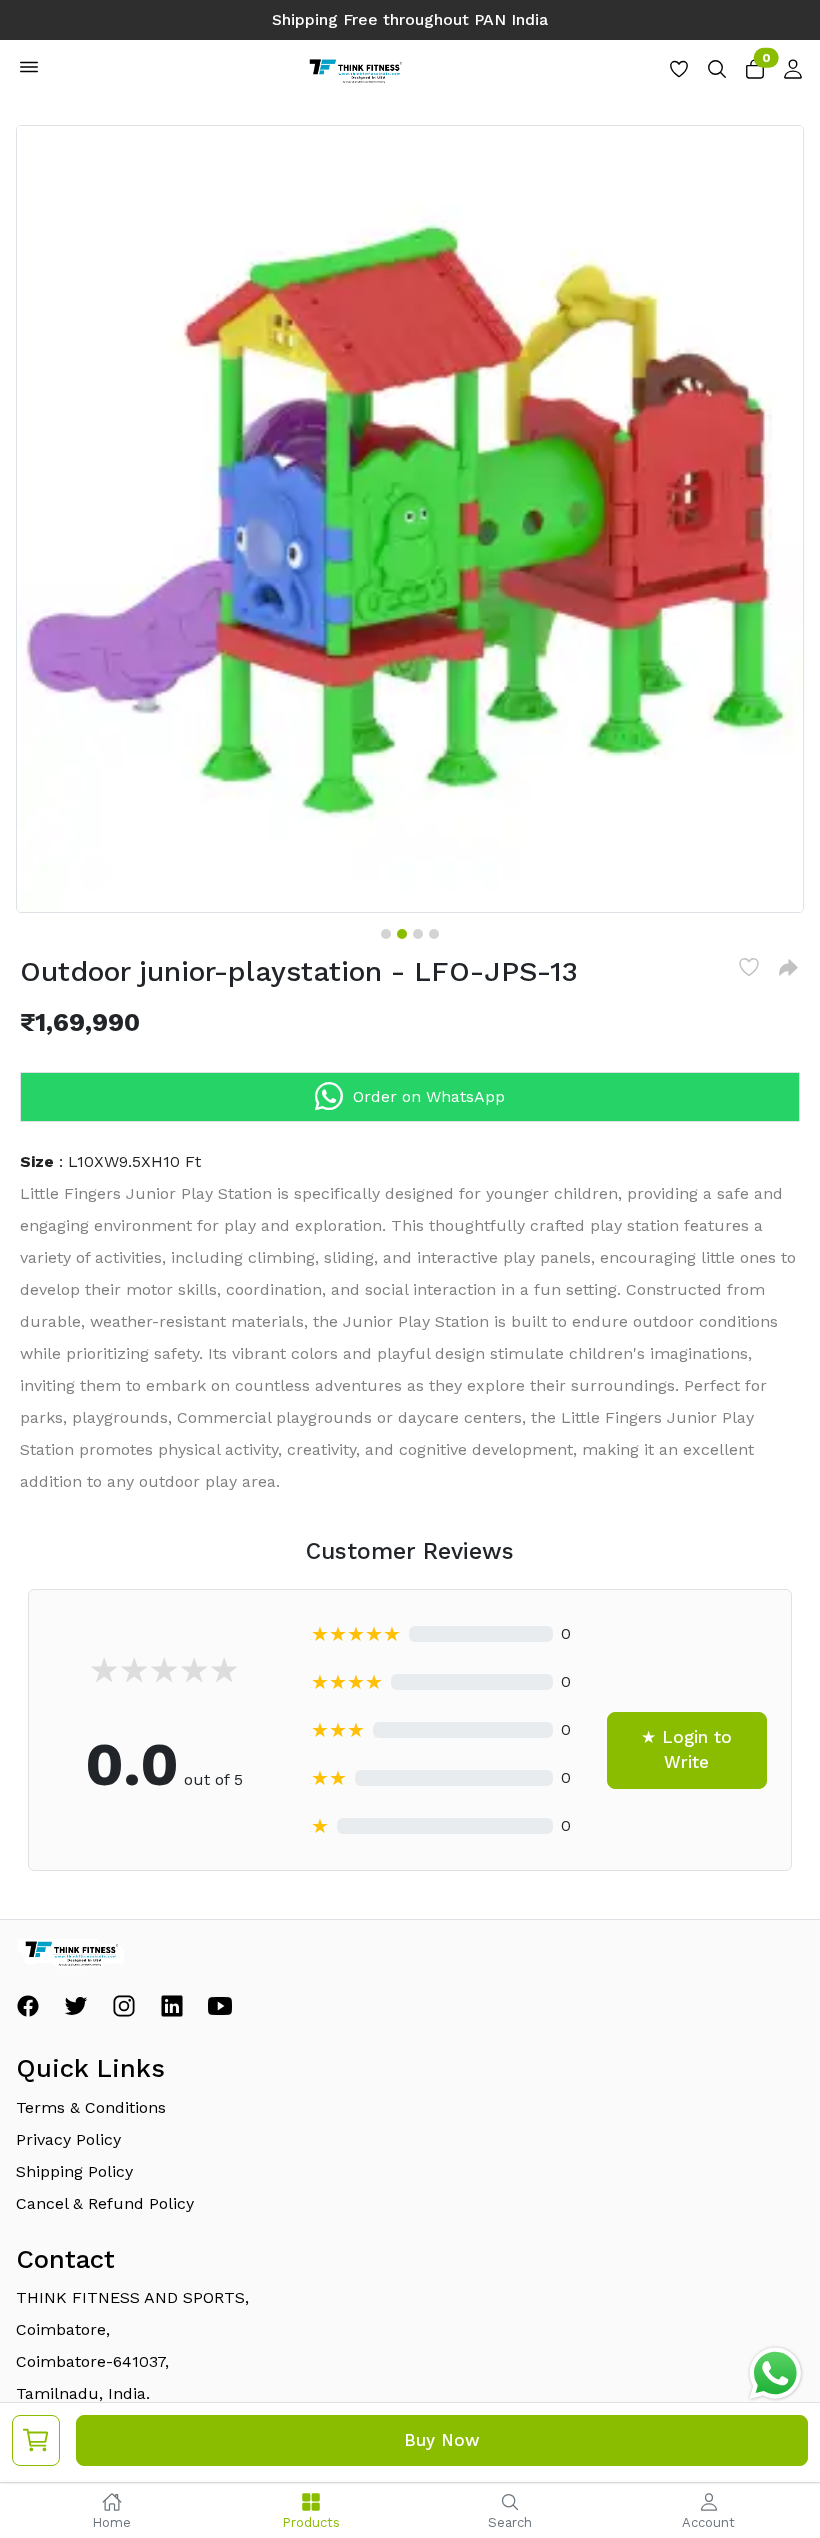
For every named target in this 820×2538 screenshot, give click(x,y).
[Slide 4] (434, 934)
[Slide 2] (402, 934)
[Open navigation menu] (29, 70)
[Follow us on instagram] (124, 2011)
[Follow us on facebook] (28, 2011)
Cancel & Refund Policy (105, 2203)
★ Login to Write (686, 1750)
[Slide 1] (386, 934)
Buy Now (442, 2440)
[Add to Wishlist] (749, 967)
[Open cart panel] (755, 74)
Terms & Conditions (91, 2107)
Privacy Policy (68, 2139)
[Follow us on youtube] (220, 2011)
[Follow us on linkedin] (172, 2011)
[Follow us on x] (76, 2011)
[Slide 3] (418, 934)
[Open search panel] (717, 74)
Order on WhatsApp (429, 1096)
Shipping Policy (74, 2171)
